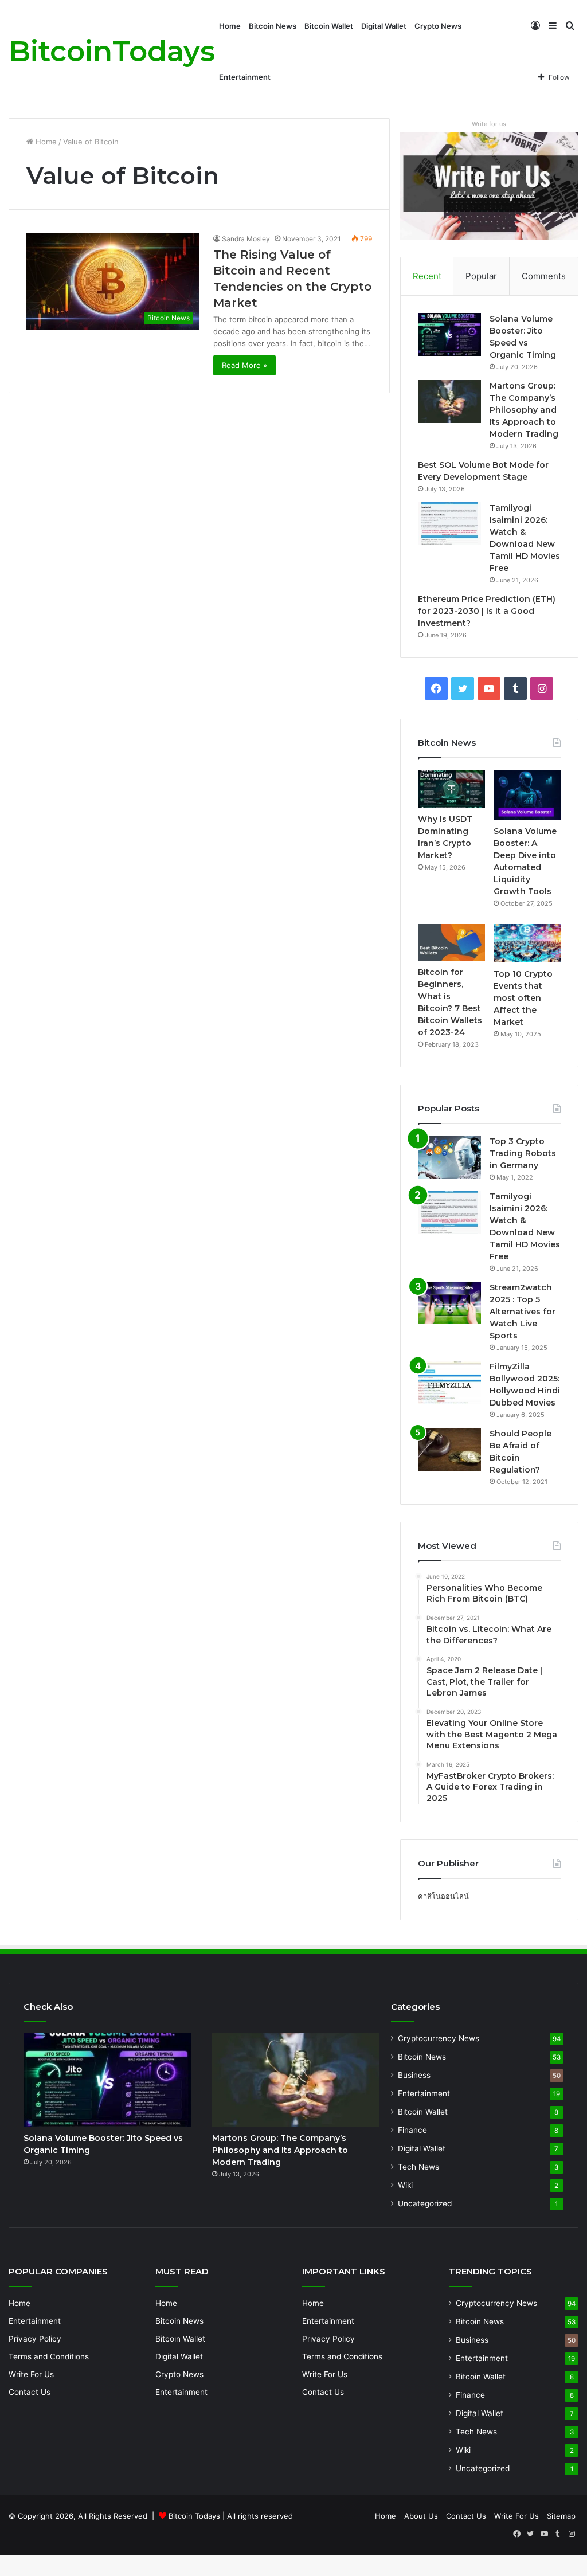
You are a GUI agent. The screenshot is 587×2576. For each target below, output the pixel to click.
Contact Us (30, 2392)
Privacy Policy (35, 2339)
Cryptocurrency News (439, 2038)
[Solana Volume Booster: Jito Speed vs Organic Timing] (449, 334)
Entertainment (245, 77)
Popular (481, 276)
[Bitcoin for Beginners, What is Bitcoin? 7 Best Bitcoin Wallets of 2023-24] (451, 942)
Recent (427, 276)
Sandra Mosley (246, 239)
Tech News (418, 2167)
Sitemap (561, 2516)
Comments (544, 276)
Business (414, 2075)
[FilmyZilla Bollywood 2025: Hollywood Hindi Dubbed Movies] (449, 1382)
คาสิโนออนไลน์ (443, 1896)
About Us (421, 2516)
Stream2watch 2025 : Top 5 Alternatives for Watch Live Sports (523, 1312)
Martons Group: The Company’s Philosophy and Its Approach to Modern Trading (524, 410)
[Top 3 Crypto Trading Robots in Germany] (449, 1157)
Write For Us (31, 2374)
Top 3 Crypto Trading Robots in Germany (523, 1153)
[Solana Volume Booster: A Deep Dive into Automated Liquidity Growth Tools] (527, 795)
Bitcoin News (273, 26)
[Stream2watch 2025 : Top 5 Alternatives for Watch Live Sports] (449, 1303)
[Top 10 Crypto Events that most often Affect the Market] (527, 943)
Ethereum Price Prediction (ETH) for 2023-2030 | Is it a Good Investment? (487, 611)
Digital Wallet (384, 26)
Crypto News (438, 26)
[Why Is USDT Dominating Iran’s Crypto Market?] (451, 789)
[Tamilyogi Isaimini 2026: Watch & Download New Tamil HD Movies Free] (449, 524)
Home (230, 26)
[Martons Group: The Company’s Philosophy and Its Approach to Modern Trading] (449, 402)
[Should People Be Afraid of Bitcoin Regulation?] (449, 1449)
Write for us (489, 124)
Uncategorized (425, 2203)
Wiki (405, 2185)
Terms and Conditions (49, 2356)
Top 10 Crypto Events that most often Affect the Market (523, 998)
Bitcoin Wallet (329, 26)
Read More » (244, 365)
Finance (412, 2130)
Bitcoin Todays (194, 2516)
